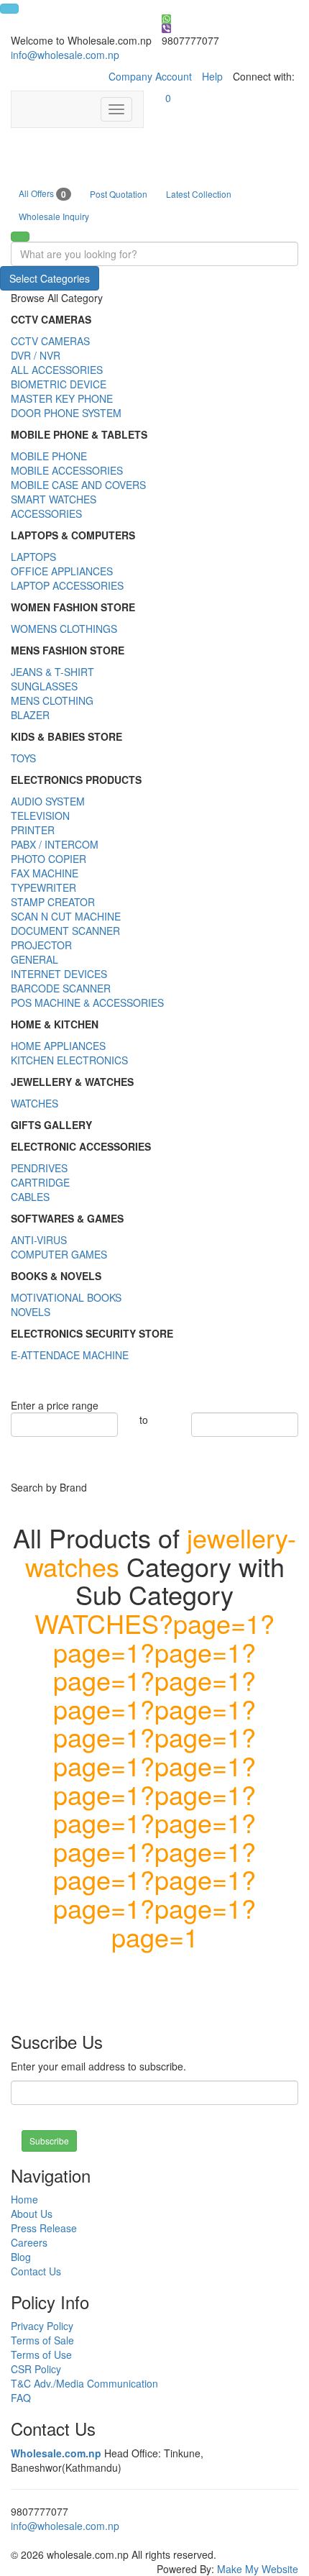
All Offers (42, 194)
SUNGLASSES (44, 686)
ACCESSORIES (46, 513)
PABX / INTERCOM (55, 844)
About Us (32, 2214)
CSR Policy (36, 2369)
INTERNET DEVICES (59, 974)
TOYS (23, 758)
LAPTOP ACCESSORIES (67, 585)
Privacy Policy (42, 2326)
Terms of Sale (42, 2340)
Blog (21, 2257)
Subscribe (49, 2141)
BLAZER (30, 715)
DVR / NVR (36, 355)
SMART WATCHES (54, 499)
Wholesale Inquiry (54, 216)
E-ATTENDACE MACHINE (70, 1355)
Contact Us (36, 2271)
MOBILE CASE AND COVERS (78, 485)
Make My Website (258, 2569)
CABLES (30, 1197)
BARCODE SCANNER (61, 988)
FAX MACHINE (45, 873)
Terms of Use (41, 2355)
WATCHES (34, 1103)
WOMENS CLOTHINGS (64, 629)
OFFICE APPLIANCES (62, 571)
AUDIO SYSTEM (48, 801)
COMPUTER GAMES (59, 1254)
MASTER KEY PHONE (62, 398)
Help (212, 76)
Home (24, 2199)
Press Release (44, 2228)
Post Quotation (119, 194)
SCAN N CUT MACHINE (66, 916)
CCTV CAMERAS (50, 341)
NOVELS (31, 1312)
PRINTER (33, 830)
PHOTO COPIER (49, 859)
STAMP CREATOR (53, 902)
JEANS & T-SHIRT (52, 672)
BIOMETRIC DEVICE (59, 384)
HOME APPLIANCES (58, 1046)
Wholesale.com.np (56, 2453)
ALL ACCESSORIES (57, 370)
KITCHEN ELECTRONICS (69, 1060)
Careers (29, 2242)
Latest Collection (199, 194)
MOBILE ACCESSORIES (67, 470)
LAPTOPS (33, 557)
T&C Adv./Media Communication (84, 2383)
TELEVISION (40, 816)
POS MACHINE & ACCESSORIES (87, 1002)
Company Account (150, 76)
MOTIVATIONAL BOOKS (66, 1297)
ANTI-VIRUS (39, 1240)
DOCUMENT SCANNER (65, 931)
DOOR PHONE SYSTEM (66, 413)
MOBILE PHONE (49, 456)
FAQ (21, 2398)
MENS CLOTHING (52, 700)
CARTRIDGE (40, 1182)
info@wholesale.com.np (65, 55)
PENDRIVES (39, 1168)
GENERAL (34, 959)
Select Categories (50, 278)
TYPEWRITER (43, 887)
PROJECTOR (41, 945)
